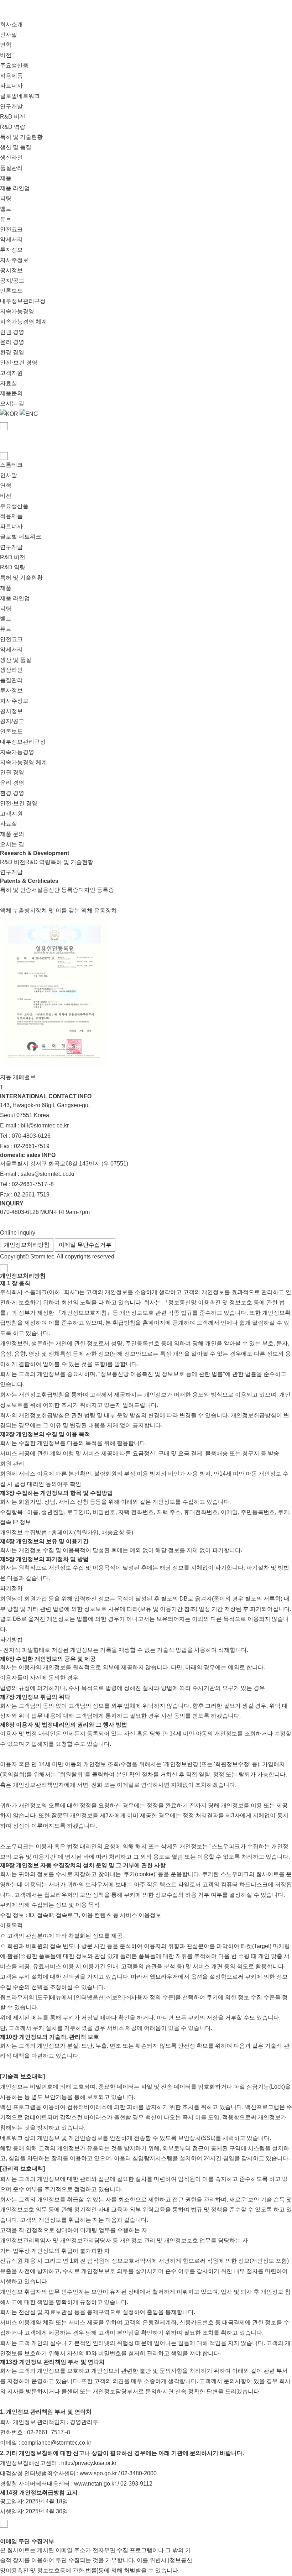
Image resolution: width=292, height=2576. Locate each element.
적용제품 (11, 76)
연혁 (6, 45)
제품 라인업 (15, 188)
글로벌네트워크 (20, 96)
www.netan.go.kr (95, 2484)
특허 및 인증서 (19, 890)
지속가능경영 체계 (24, 322)
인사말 (9, 35)
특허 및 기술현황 (21, 137)
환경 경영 (12, 352)
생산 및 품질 (16, 147)
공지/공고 (12, 281)
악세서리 (11, 239)
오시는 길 (12, 404)
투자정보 (11, 250)
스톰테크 (11, 465)
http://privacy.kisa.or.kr (89, 2463)
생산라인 (11, 158)
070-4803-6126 (31, 1136)
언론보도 (11, 291)
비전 (6, 55)
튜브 (6, 219)
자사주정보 (14, 260)
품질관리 (11, 168)
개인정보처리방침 (27, 1245)
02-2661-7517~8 (33, 1184)
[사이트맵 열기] (4, 426)
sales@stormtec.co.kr (48, 1174)
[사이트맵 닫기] (4, 456)
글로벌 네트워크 (21, 537)
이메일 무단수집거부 (85, 1245)
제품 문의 (12, 834)
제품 (6, 178)
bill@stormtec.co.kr (45, 1125)
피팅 (6, 198)
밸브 (6, 209)
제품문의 (11, 393)
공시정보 (11, 270)
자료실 (9, 383)
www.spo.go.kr (98, 2473)
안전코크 (11, 229)
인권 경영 (12, 332)
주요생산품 (14, 65)
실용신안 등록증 (58, 890)
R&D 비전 (13, 117)
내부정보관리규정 (23, 301)
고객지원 (11, 373)
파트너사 (11, 86)
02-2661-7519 (32, 1146)
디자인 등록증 (96, 890)
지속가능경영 (17, 311)
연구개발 (11, 106)
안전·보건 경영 (19, 363)
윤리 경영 (12, 342)
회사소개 (11, 24)
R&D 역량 (13, 127)
